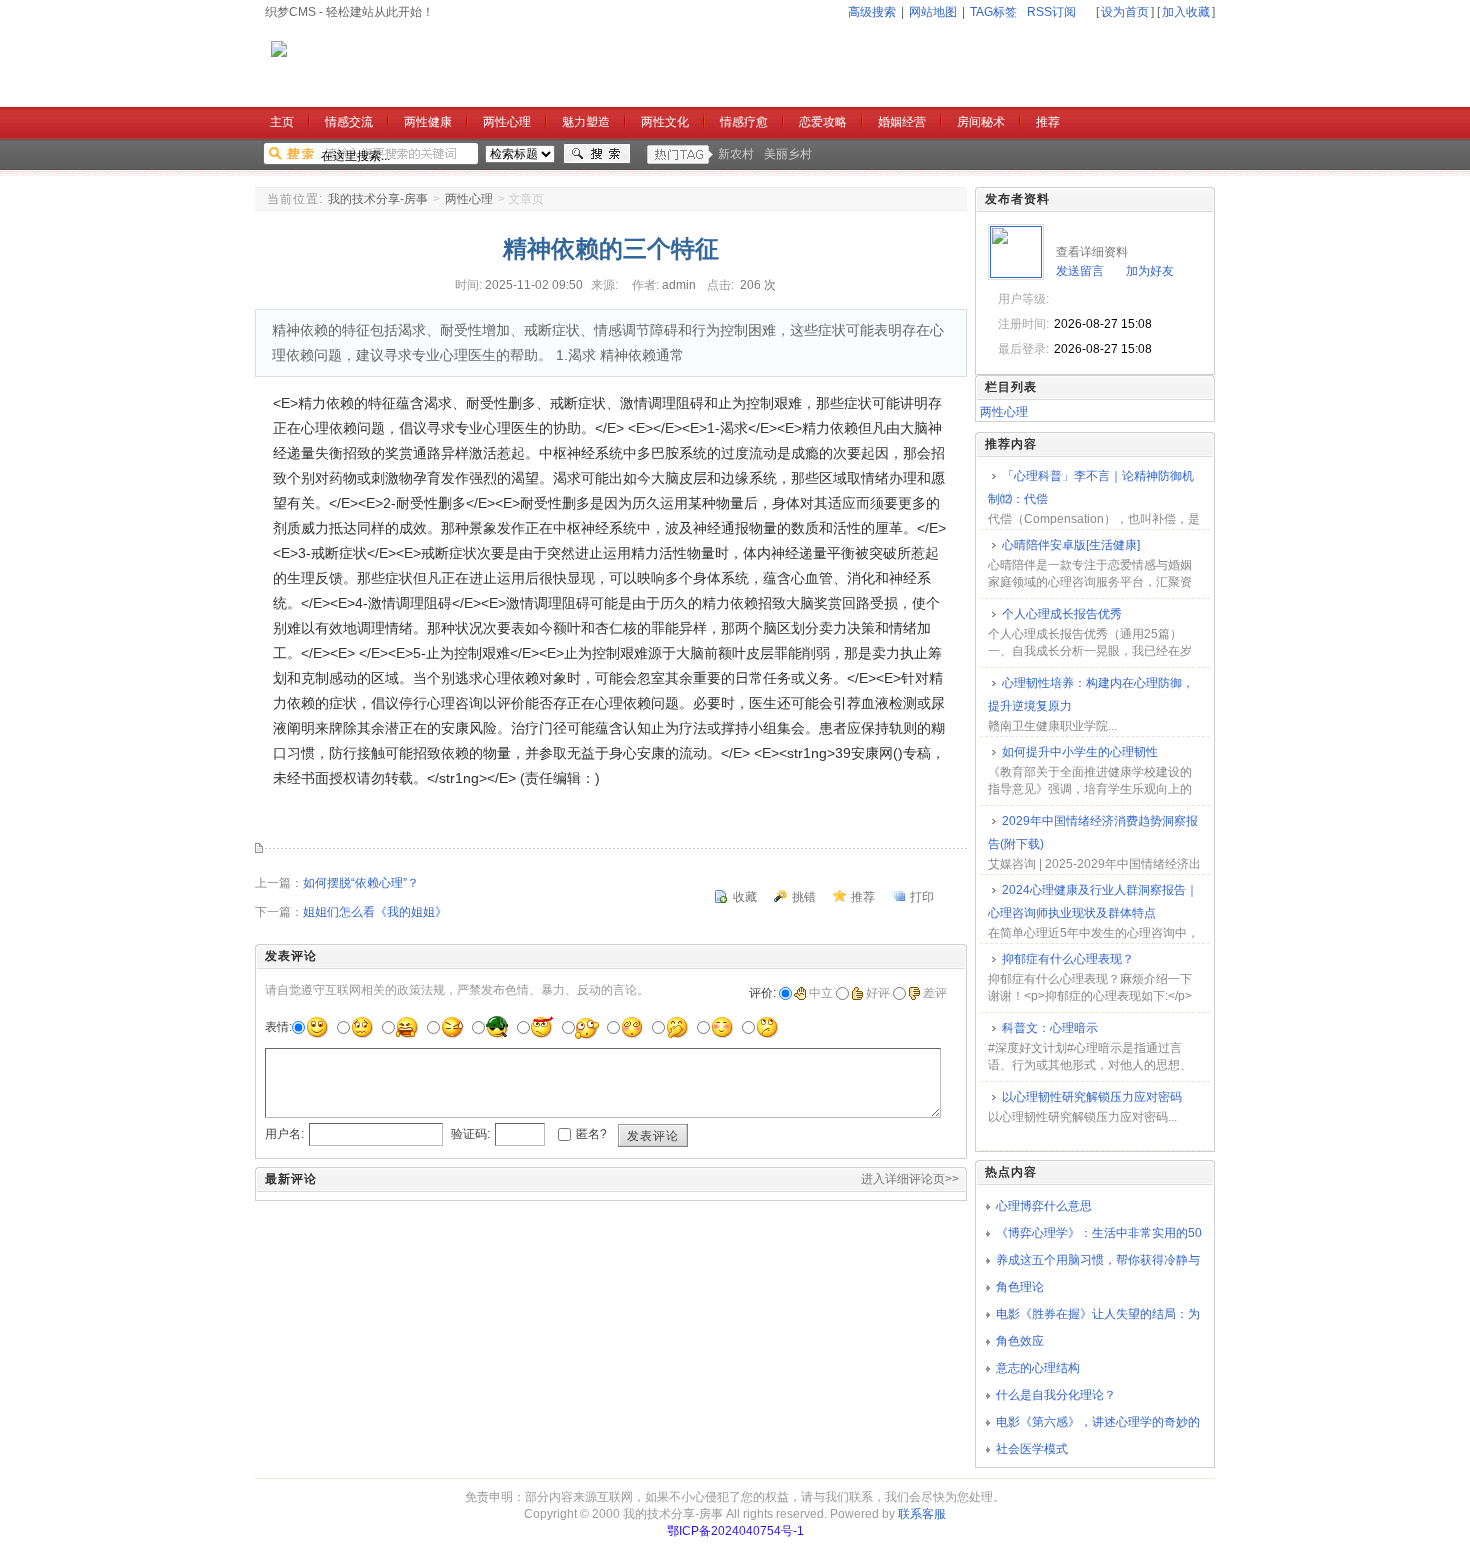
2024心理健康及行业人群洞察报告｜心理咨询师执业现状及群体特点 (1093, 901)
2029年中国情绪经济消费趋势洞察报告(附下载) (1093, 832)
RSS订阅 (1051, 12)
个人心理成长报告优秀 (1062, 614)
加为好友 (1150, 271)
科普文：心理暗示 (1050, 1028)
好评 (878, 993)
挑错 (804, 897)
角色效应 (1020, 1341)
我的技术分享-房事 (378, 199)
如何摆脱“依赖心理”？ (361, 883)
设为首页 (1125, 12)
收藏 (745, 897)
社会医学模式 (1032, 1449)
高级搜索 (872, 12)
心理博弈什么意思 (1044, 1206)
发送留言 (1080, 271)
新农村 (736, 154)
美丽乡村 (788, 154)
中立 (821, 993)
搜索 (597, 154)
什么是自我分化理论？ (1056, 1395)
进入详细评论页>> (910, 1179)
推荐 (863, 897)
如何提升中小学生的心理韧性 (1080, 752)
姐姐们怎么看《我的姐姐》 (375, 912)
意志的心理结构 (1038, 1368)
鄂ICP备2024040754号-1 (735, 1531)
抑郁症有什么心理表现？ (1068, 959)
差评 (935, 993)
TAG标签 (993, 12)
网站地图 (933, 12)
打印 (922, 897)
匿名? (591, 1134)
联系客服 (922, 1514)
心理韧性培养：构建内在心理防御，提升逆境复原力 (1091, 694)
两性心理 (469, 199)
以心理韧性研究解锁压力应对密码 (1092, 1097)
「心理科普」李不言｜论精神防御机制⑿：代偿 (1091, 487)
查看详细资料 (1092, 252)
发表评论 (653, 1136)
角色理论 (1020, 1287)
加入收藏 (1186, 12)
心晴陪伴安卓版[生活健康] (1071, 545)
